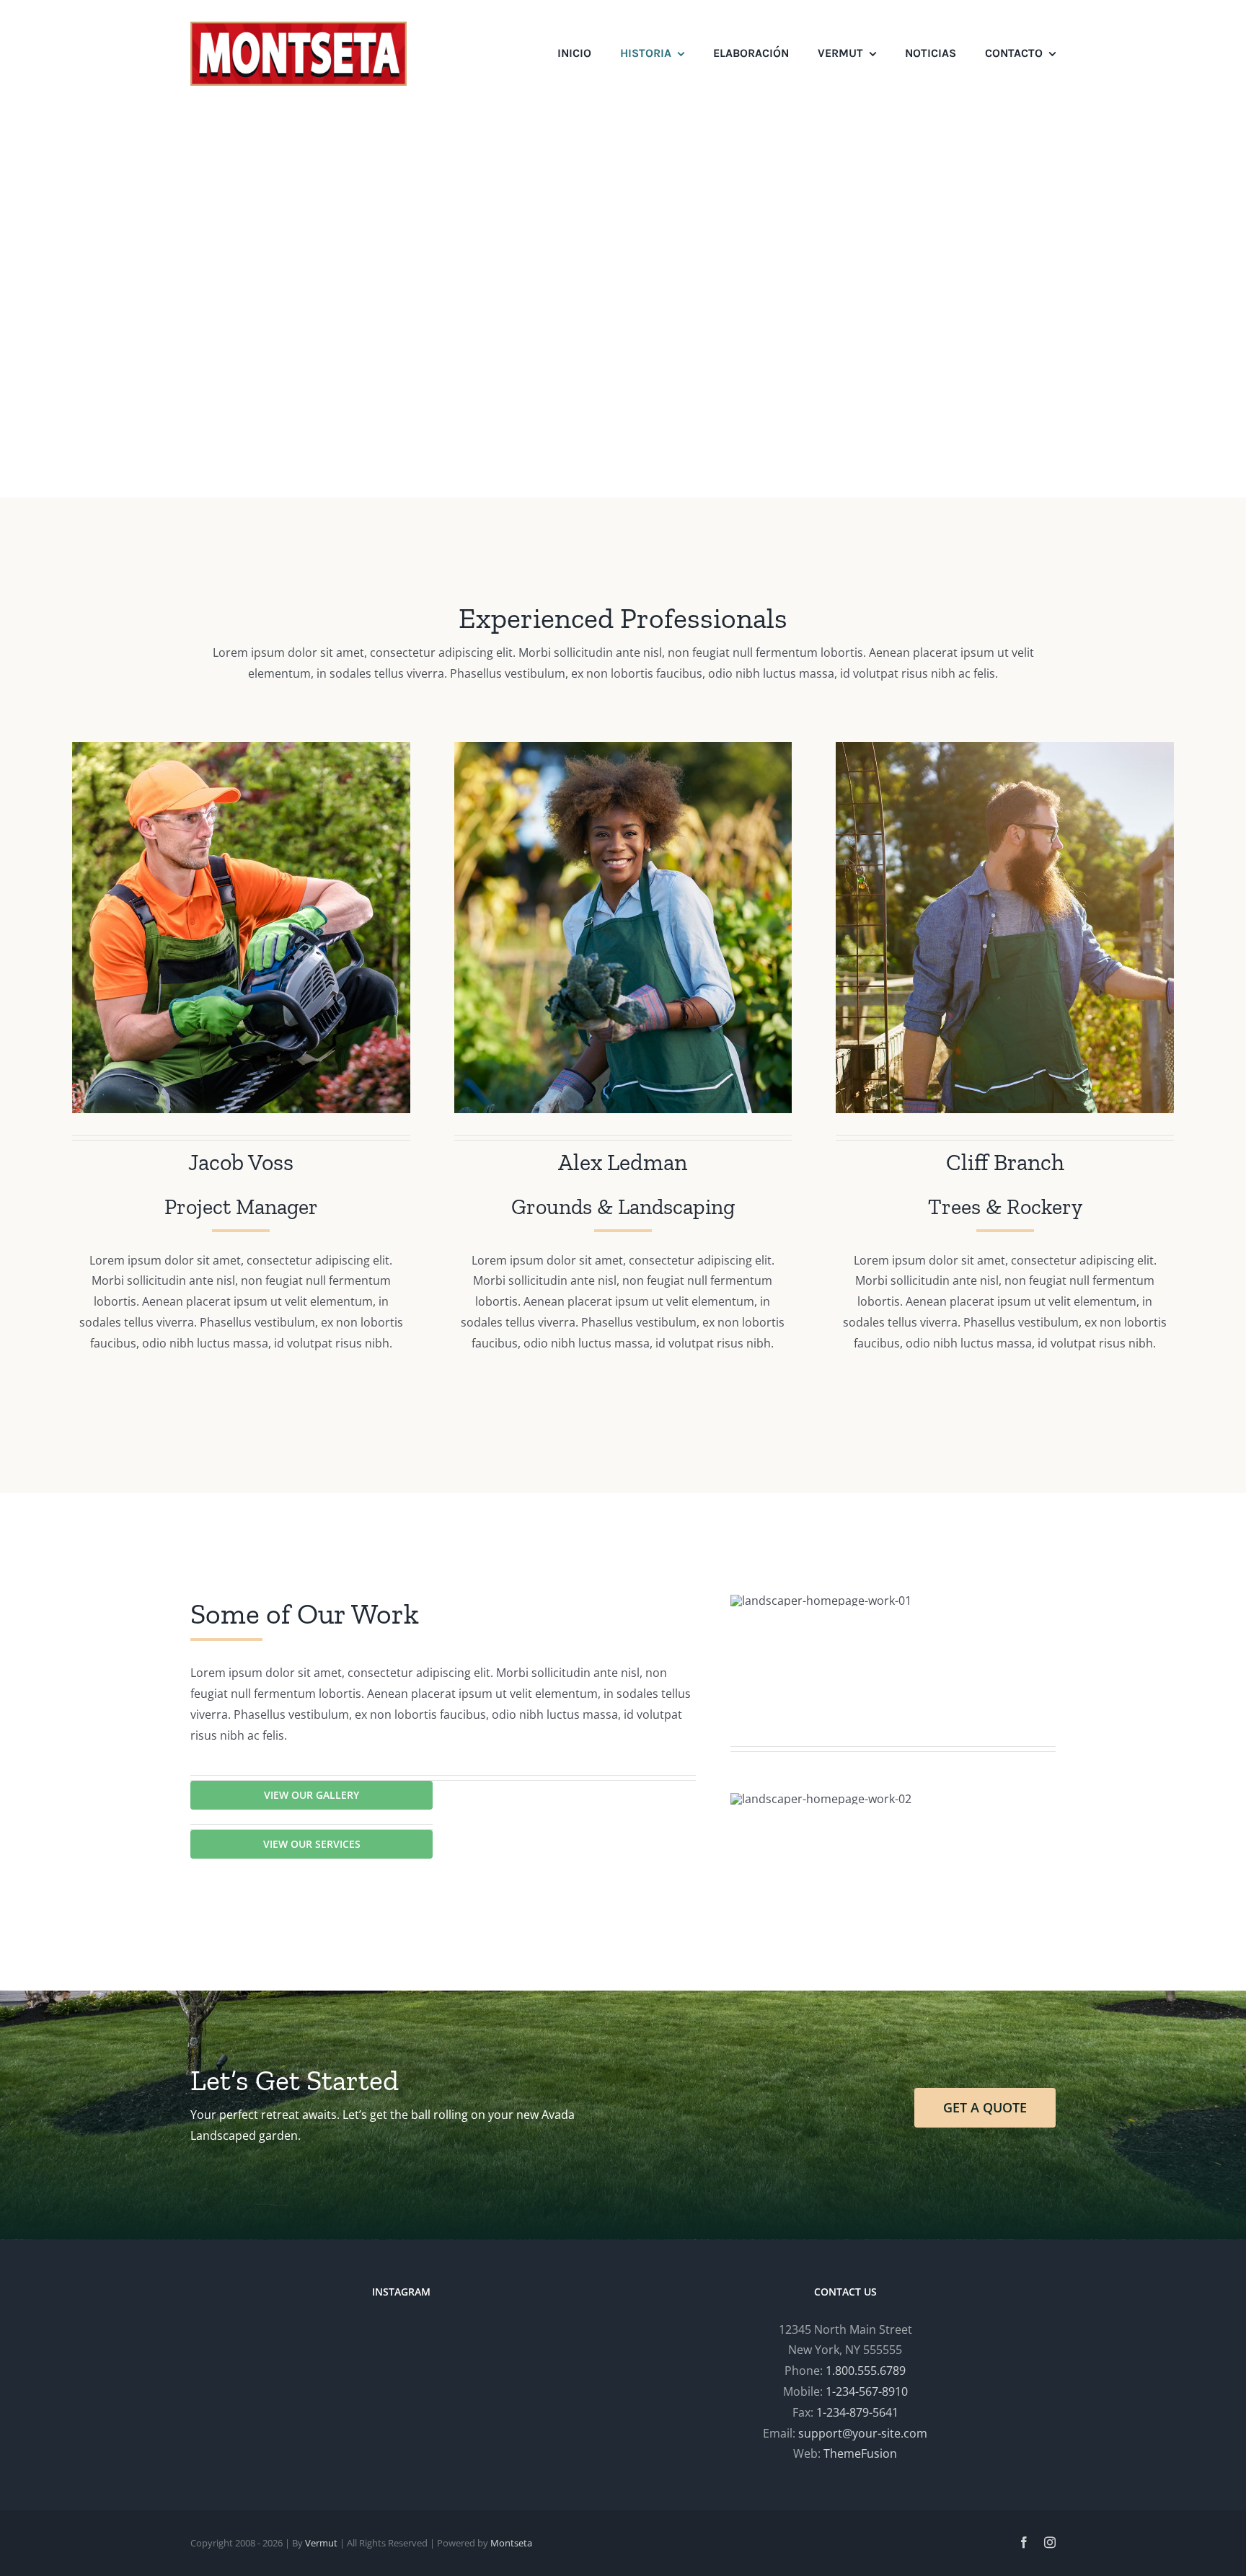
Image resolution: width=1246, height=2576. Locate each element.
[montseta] (299, 27)
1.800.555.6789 (866, 2371)
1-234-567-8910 (867, 2391)
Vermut (321, 2543)
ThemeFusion (860, 2453)
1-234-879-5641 (857, 2412)
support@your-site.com (863, 2433)
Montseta (511, 2543)
